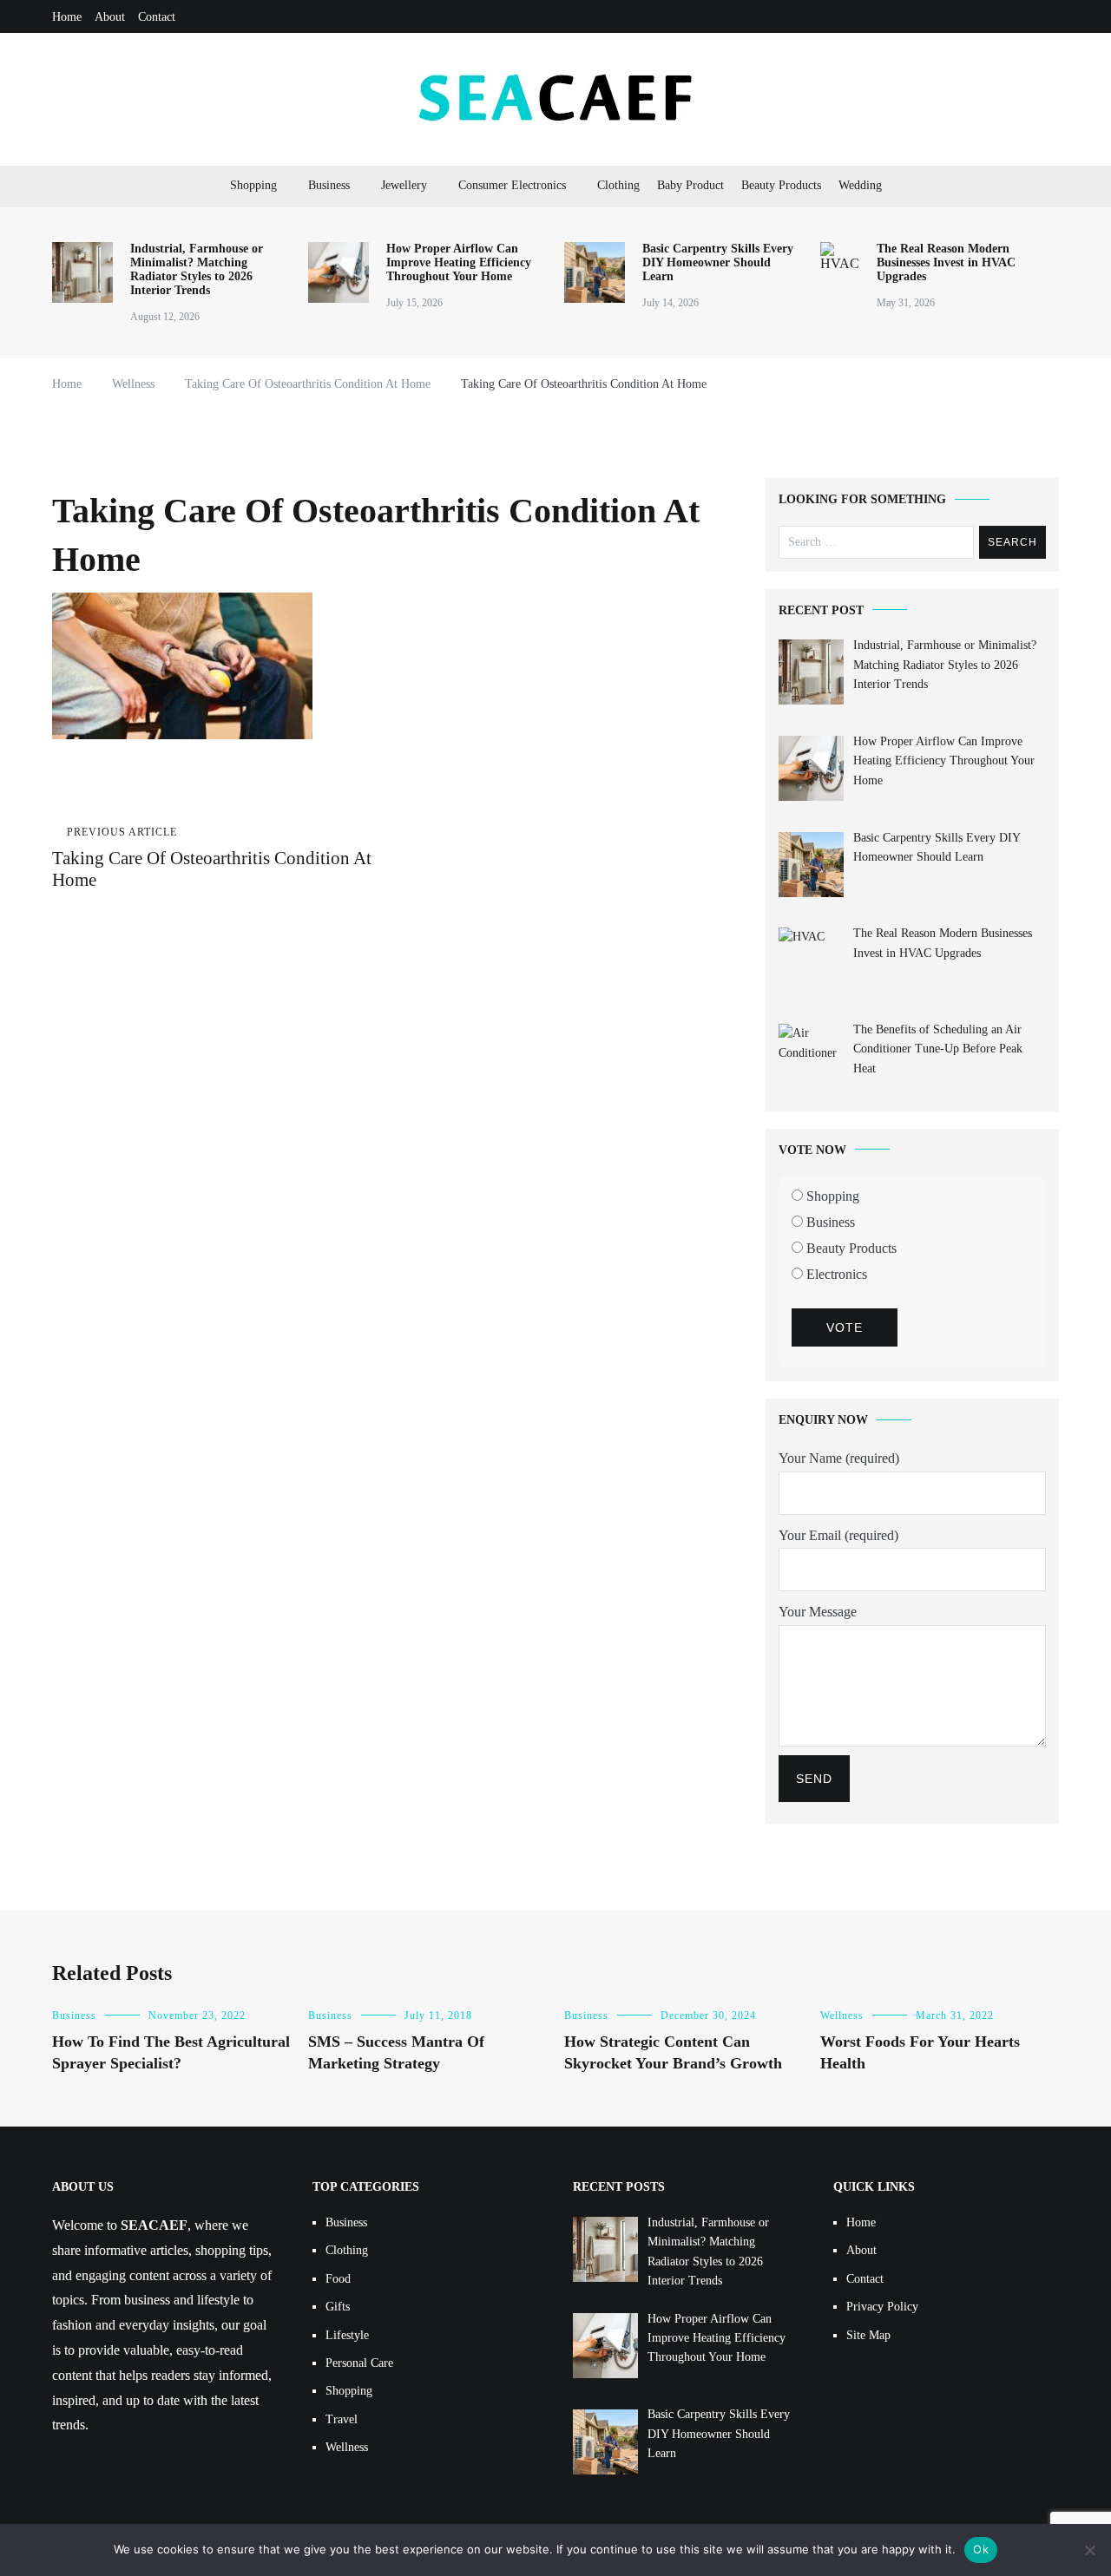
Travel (342, 2419)
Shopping (253, 185)
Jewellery (404, 185)
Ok (981, 2549)
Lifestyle (347, 2335)
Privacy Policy (882, 2307)
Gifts (338, 2307)
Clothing (618, 185)
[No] (1089, 2550)
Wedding (860, 185)
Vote (845, 1327)
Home (67, 17)
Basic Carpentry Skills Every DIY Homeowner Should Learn (718, 262)
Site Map (868, 2335)
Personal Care (359, 2363)
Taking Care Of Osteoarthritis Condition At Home (212, 858)
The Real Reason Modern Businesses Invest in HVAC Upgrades (946, 262)
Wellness (842, 2016)
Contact (157, 17)
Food (338, 2279)
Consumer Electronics (512, 185)
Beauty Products (781, 185)
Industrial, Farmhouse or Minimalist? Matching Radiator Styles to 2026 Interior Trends (197, 269)
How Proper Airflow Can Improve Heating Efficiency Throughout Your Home (459, 262)
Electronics (835, 1274)
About (110, 17)
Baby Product (690, 185)
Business (329, 185)
